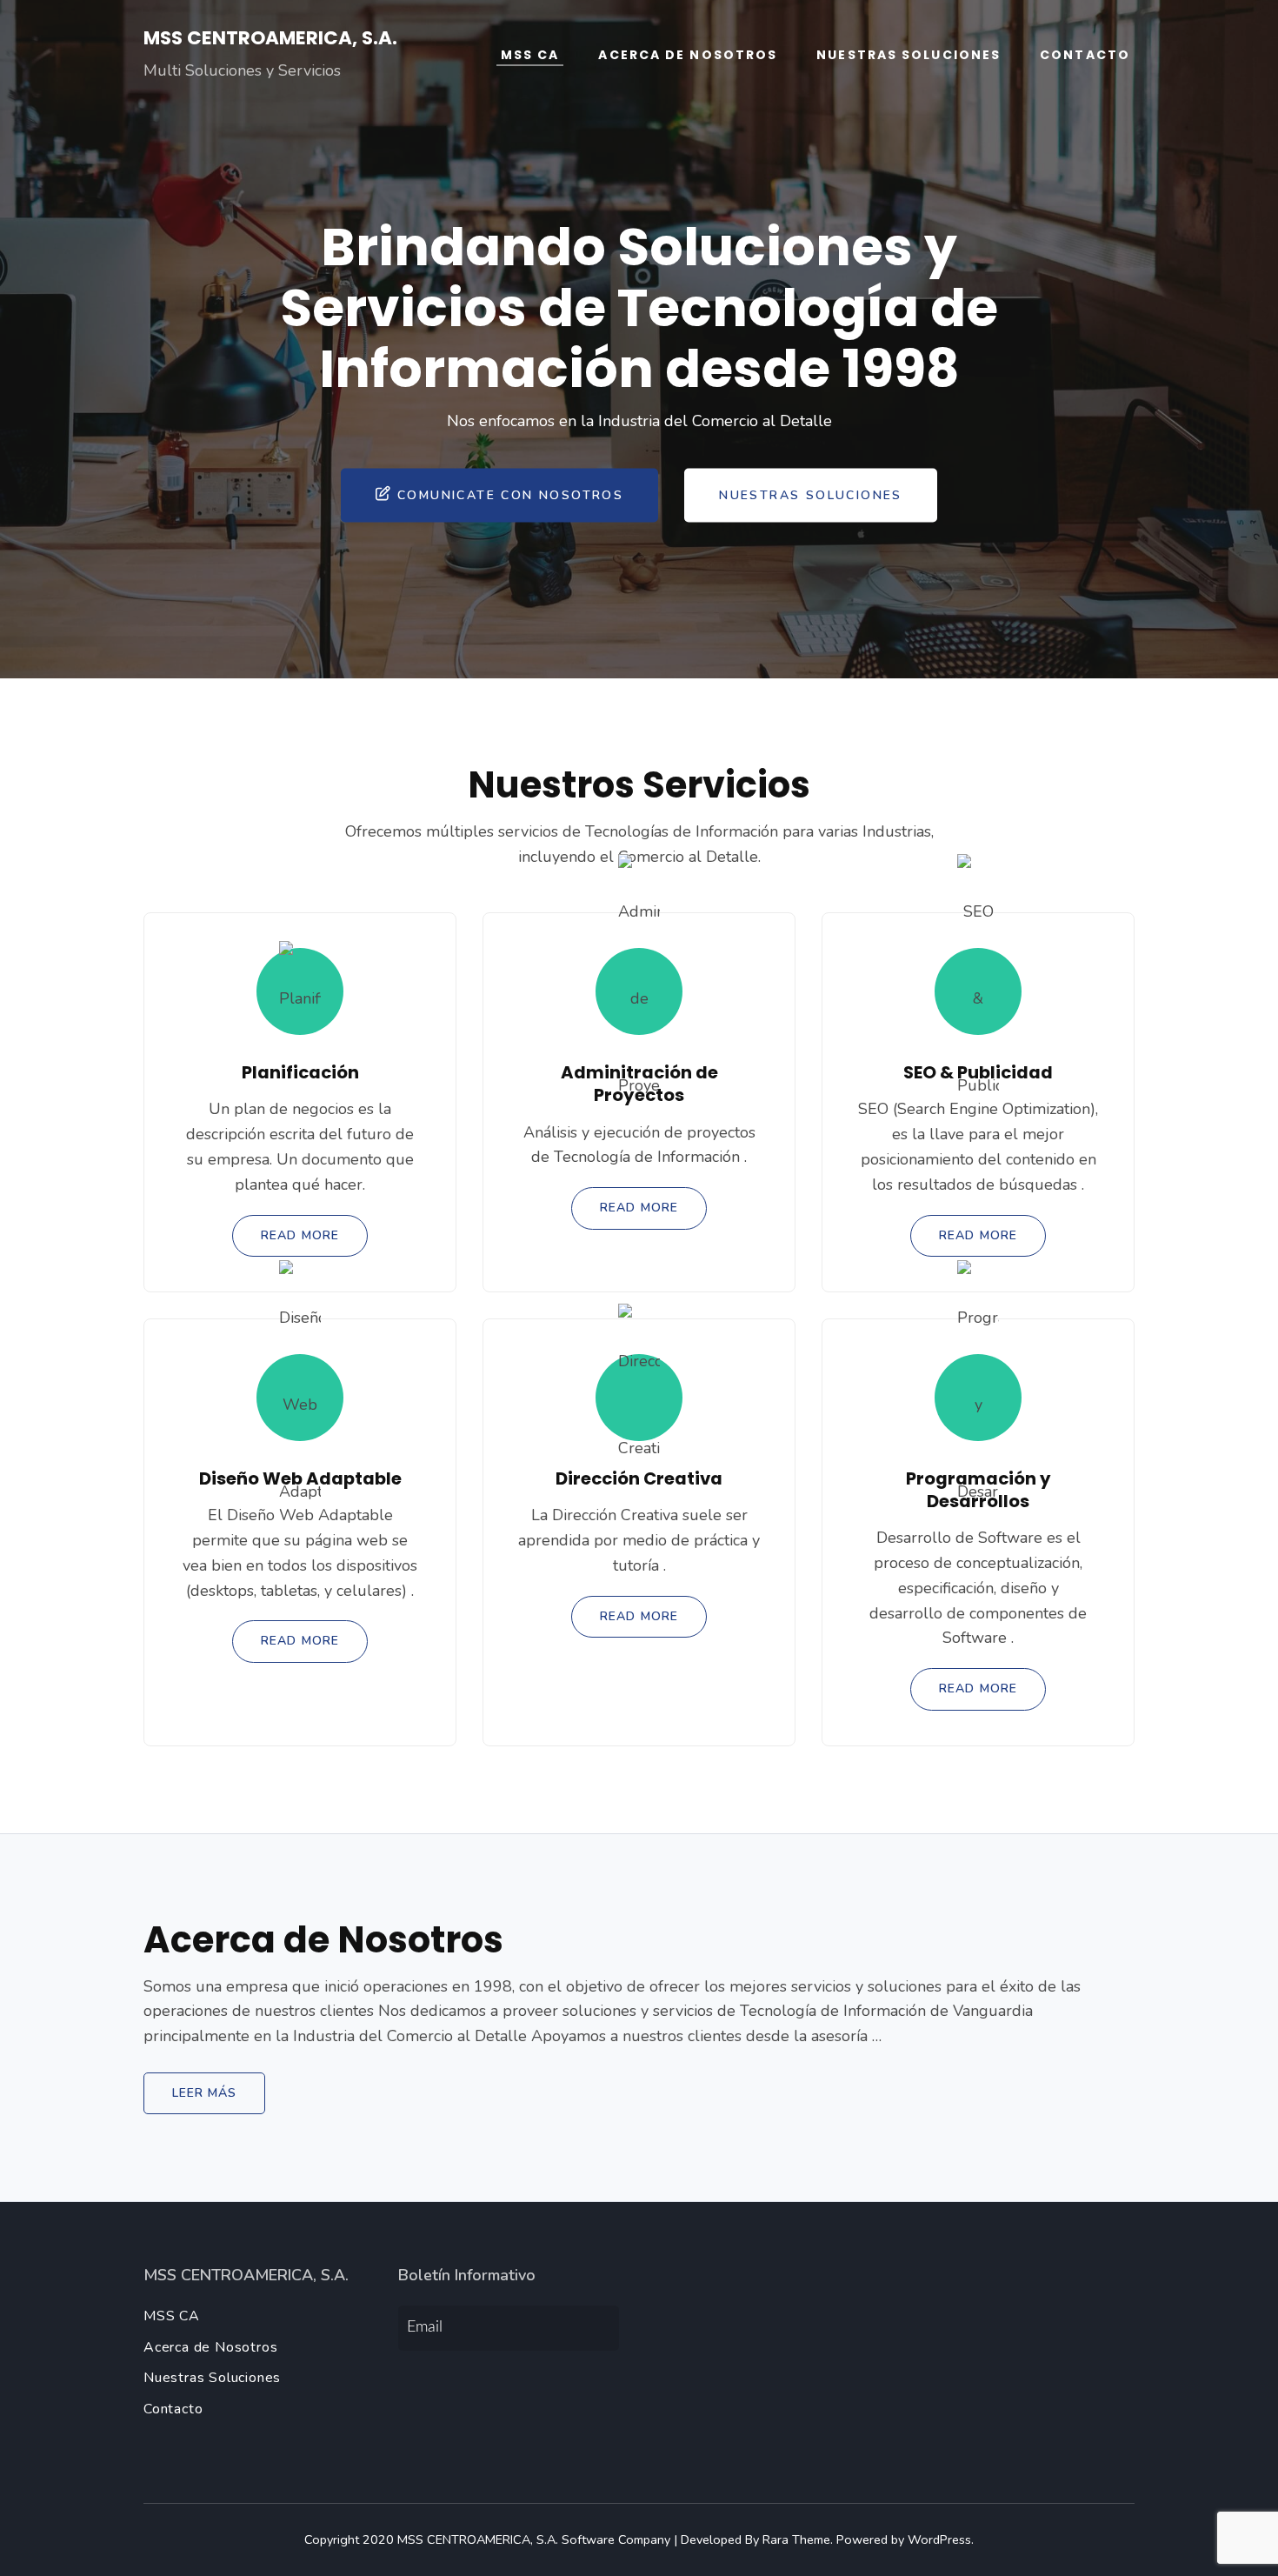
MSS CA (530, 55)
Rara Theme (796, 2539)
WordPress (939, 2539)
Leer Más (204, 2093)
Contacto (1085, 55)
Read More (300, 1235)
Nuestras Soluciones (909, 55)
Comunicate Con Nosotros (510, 494)
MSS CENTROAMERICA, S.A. (270, 38)
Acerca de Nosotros (688, 55)
